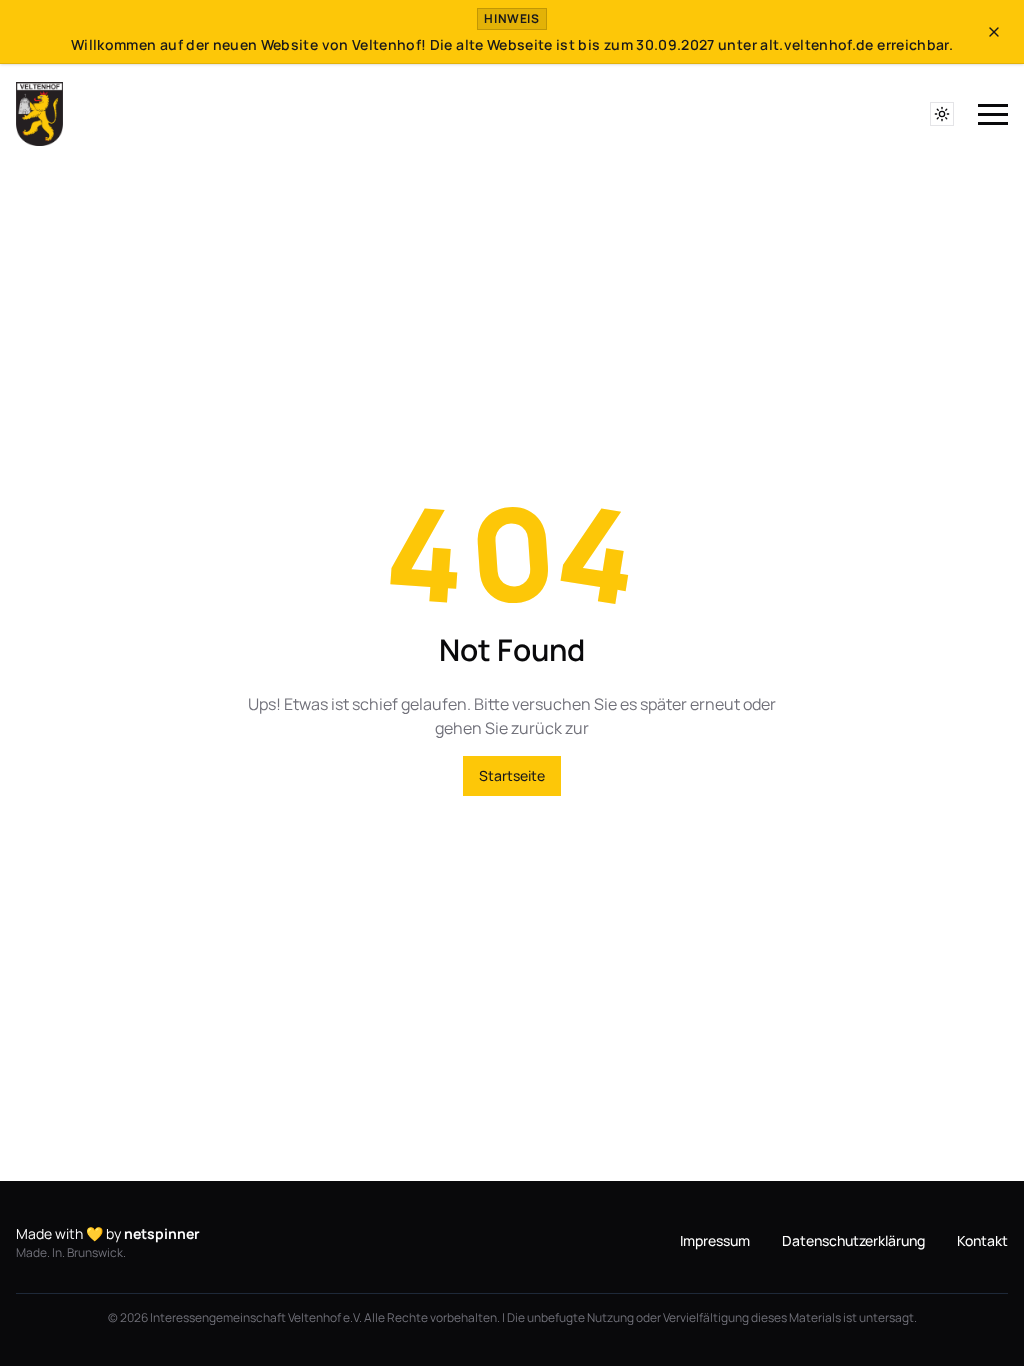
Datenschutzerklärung (853, 1240)
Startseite (512, 775)
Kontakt (982, 1240)
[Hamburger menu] (993, 115)
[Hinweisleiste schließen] (994, 32)
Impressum (715, 1240)
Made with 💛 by (108, 1233)
